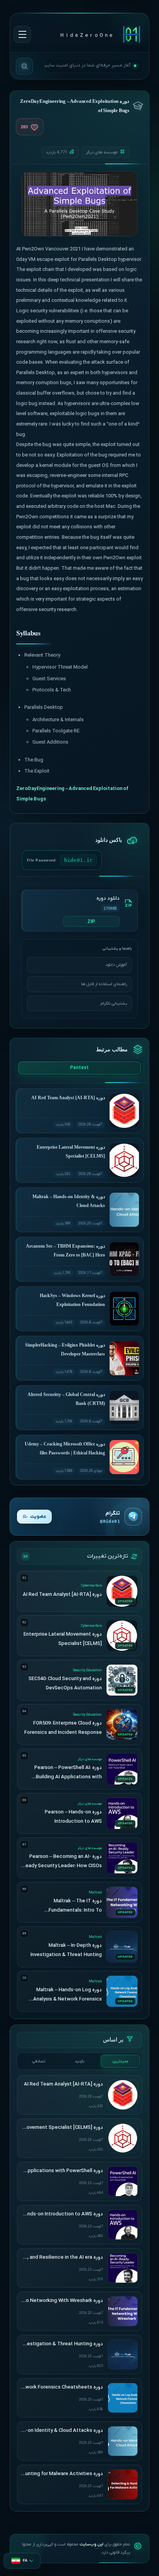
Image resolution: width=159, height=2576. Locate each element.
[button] (22, 2561)
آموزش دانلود (116, 965)
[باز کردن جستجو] (24, 66)
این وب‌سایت (91, 2544)
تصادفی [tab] (39, 2061)
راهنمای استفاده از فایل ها (104, 984)
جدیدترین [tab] (121, 2061)
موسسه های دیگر (102, 152)
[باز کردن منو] (22, 34)
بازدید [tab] (79, 2061)
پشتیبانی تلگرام (114, 1003)
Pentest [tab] (79, 1068)
